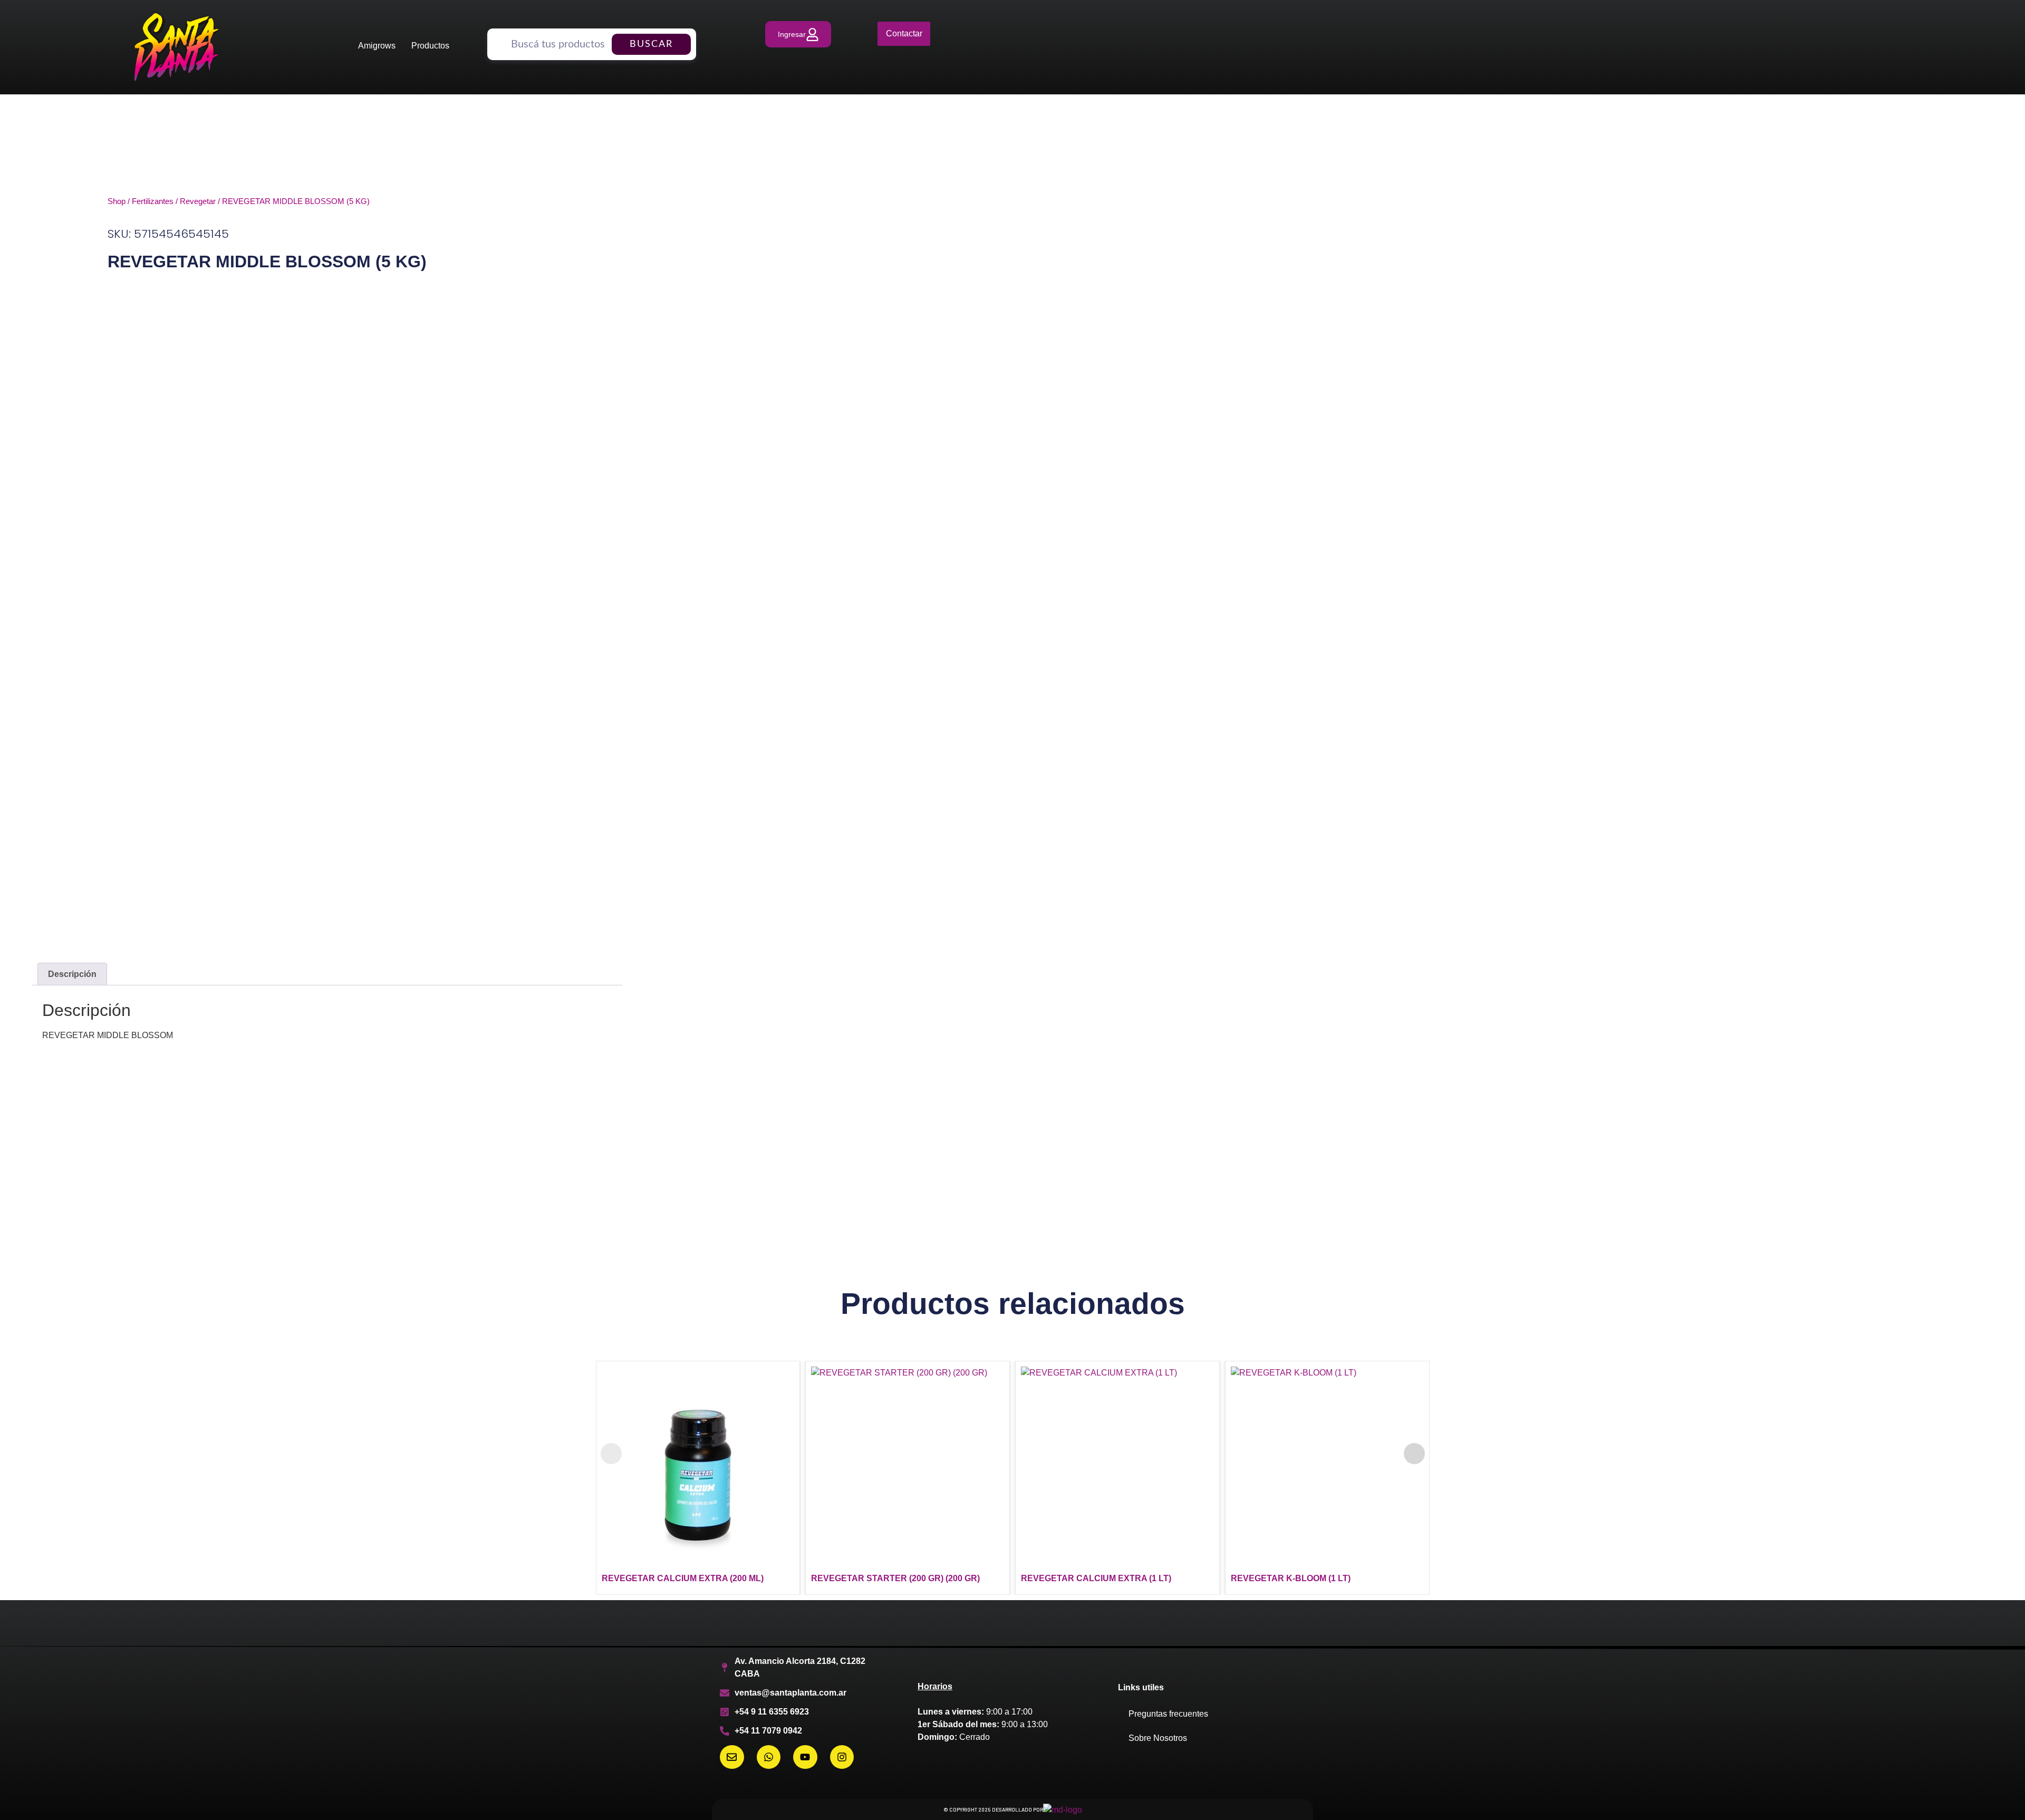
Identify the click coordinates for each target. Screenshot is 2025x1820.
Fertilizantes (153, 201)
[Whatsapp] (769, 1757)
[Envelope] (732, 1757)
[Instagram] (842, 1757)
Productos (430, 46)
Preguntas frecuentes (1168, 1714)
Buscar (651, 44)
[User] (798, 34)
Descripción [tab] (72, 974)
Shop (117, 201)
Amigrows (377, 46)
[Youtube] (805, 1757)
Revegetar (198, 201)
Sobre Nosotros (1158, 1738)
